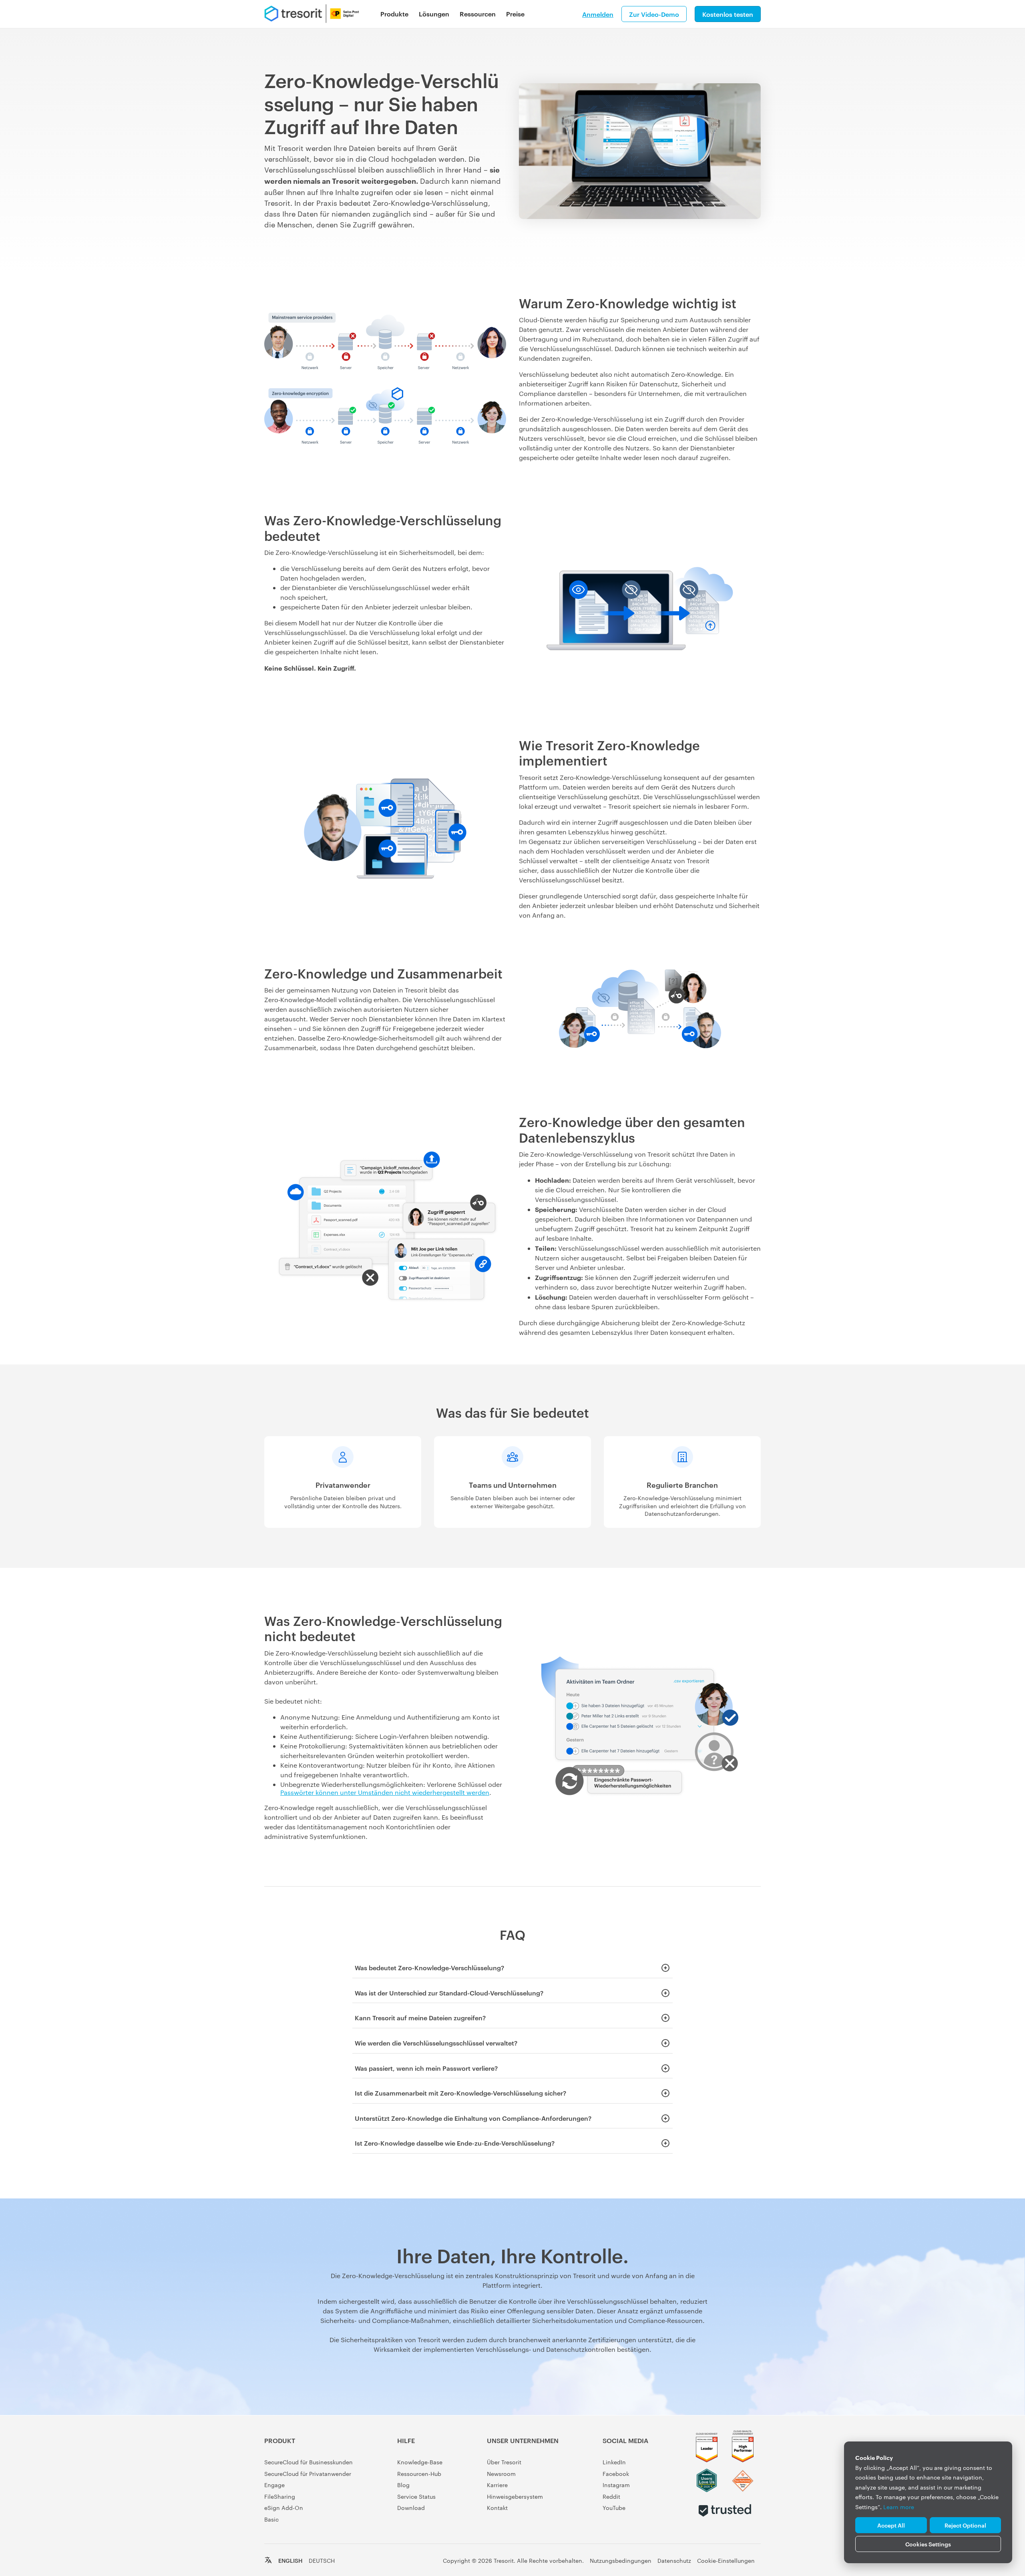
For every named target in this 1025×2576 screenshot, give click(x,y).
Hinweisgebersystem (515, 2496)
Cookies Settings (928, 2544)
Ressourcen (478, 14)
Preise (515, 14)
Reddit (611, 2496)
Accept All (891, 2525)
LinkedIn (614, 2462)
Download (411, 2508)
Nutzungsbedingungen (621, 2560)
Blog (403, 2485)
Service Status (416, 2496)
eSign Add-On (284, 2508)
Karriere (497, 2485)
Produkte (394, 14)
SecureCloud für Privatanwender (308, 2474)
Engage (274, 2485)
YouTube (614, 2508)
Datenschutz (674, 2560)
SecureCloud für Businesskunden (309, 2462)
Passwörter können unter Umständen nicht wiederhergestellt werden (385, 1792)
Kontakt (497, 2508)
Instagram (616, 2485)
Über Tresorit (504, 2462)
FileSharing (280, 2496)
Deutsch (322, 2560)
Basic (271, 2519)
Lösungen (434, 14)
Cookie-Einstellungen (726, 2560)
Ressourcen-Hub (419, 2474)
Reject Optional (965, 2525)
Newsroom (501, 2474)
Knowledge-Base (420, 2462)
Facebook (616, 2474)
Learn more (899, 2507)
